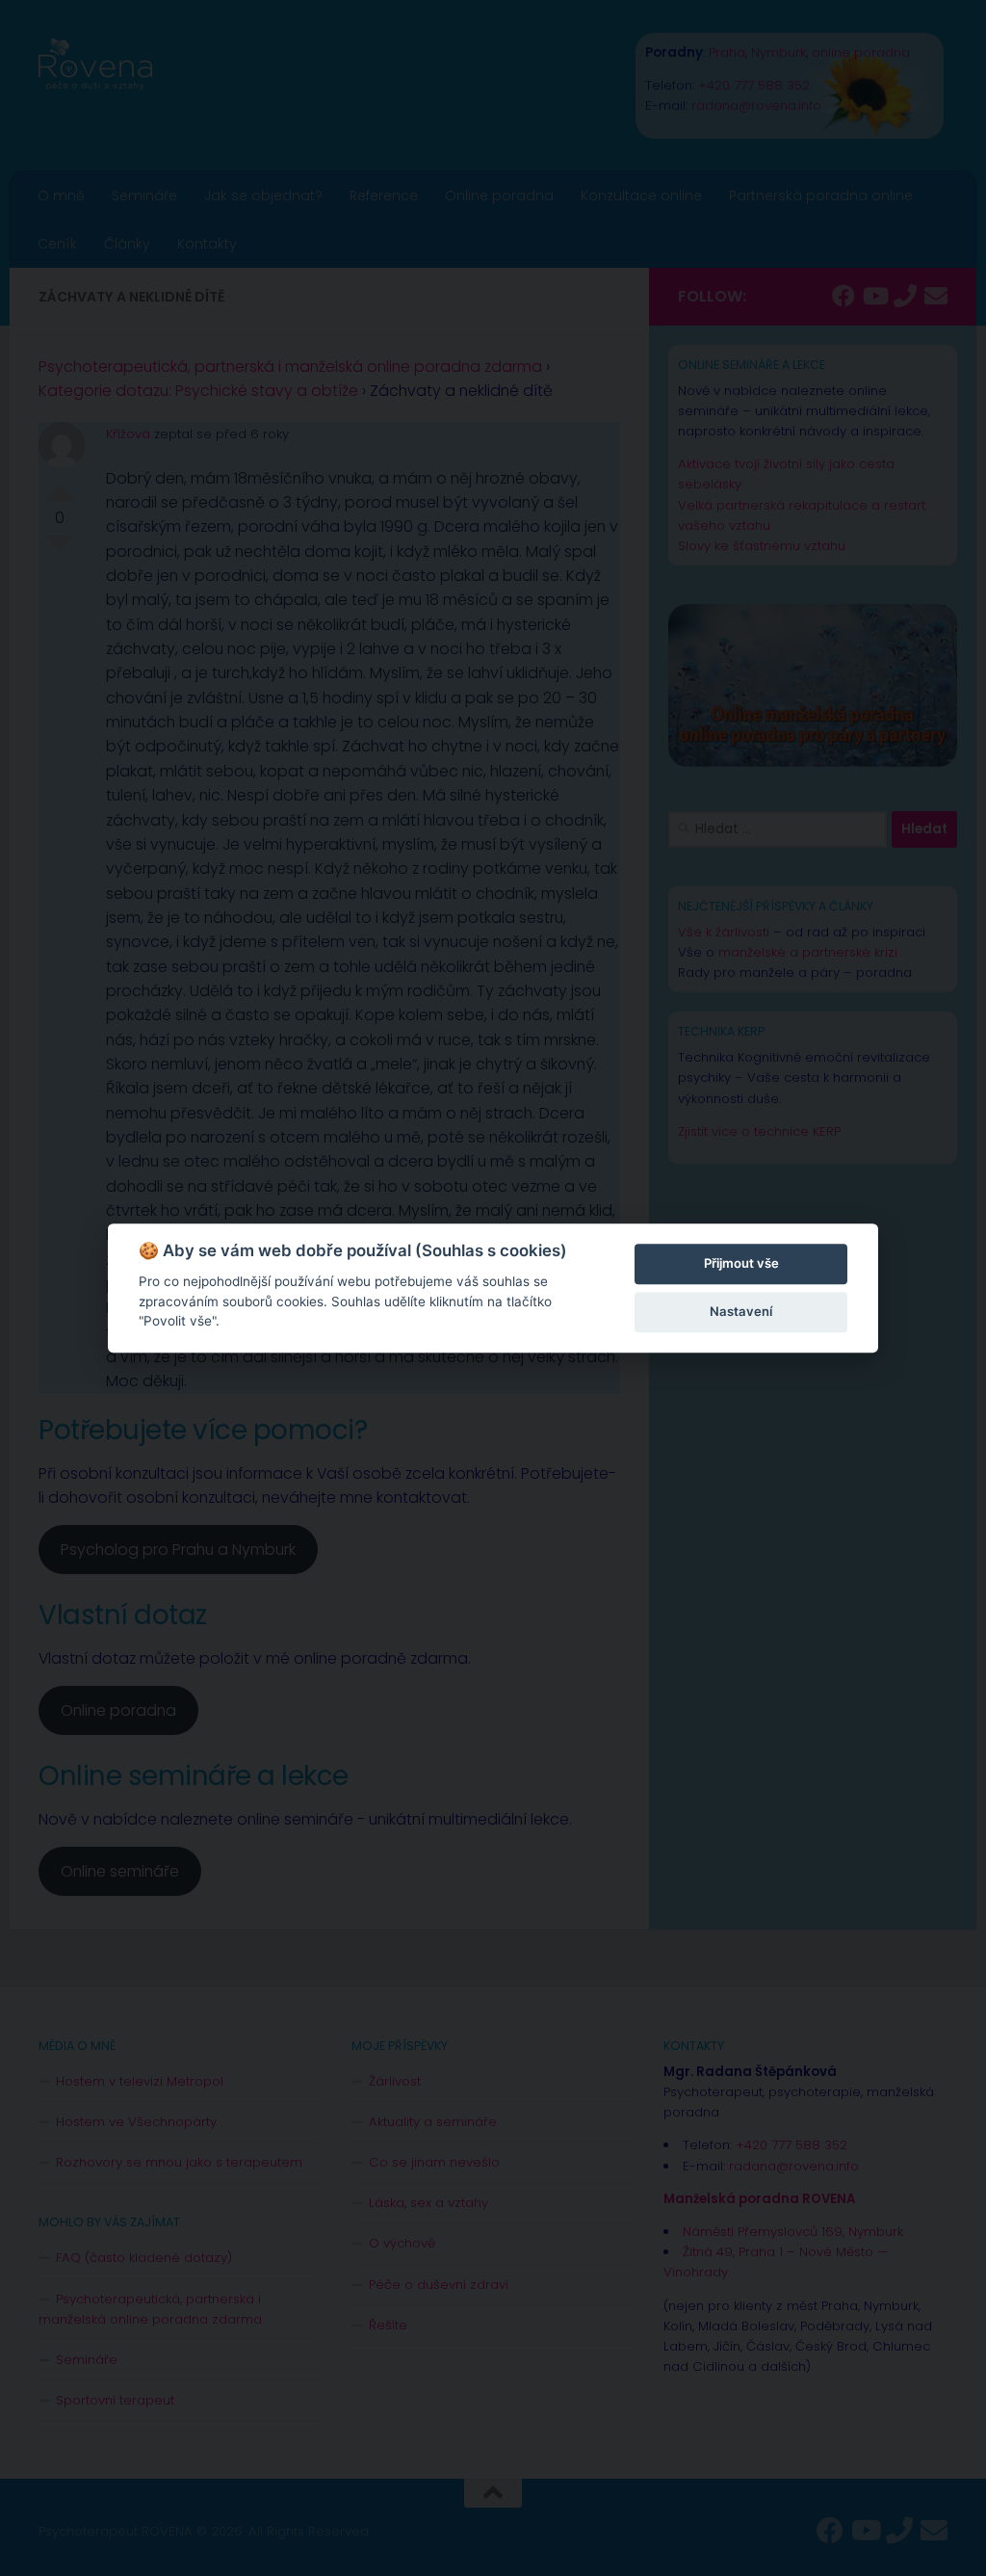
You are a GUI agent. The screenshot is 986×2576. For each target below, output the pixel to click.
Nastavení (741, 1311)
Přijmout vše (741, 1263)
